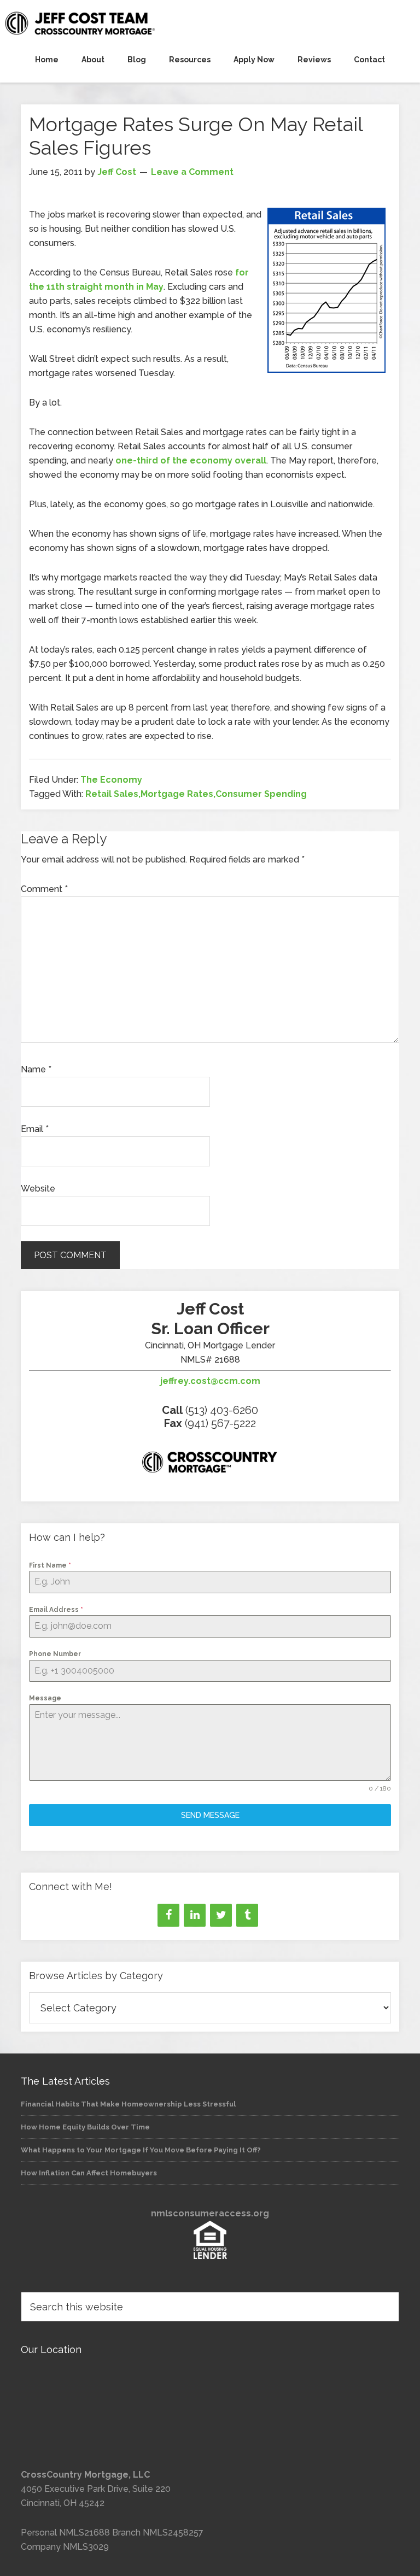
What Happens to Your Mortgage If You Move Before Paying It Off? (141, 2150)
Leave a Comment (192, 172)
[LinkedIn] (195, 1915)
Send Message (210, 1815)
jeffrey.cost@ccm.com (210, 1381)
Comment (44, 889)
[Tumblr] (247, 1915)
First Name (50, 1565)
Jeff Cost (210, 23)
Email (35, 1129)
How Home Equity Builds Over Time (85, 2127)
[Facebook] (168, 1915)
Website (38, 1189)
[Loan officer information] (210, 1464)
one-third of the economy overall (191, 460)
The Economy (111, 780)
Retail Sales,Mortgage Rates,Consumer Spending (196, 794)
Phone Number (55, 1654)
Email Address (56, 1610)
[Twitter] (221, 1915)
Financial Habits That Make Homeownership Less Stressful (128, 2104)
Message (45, 1698)
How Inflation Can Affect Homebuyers (89, 2173)
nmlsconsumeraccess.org (210, 2213)
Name (36, 1069)
